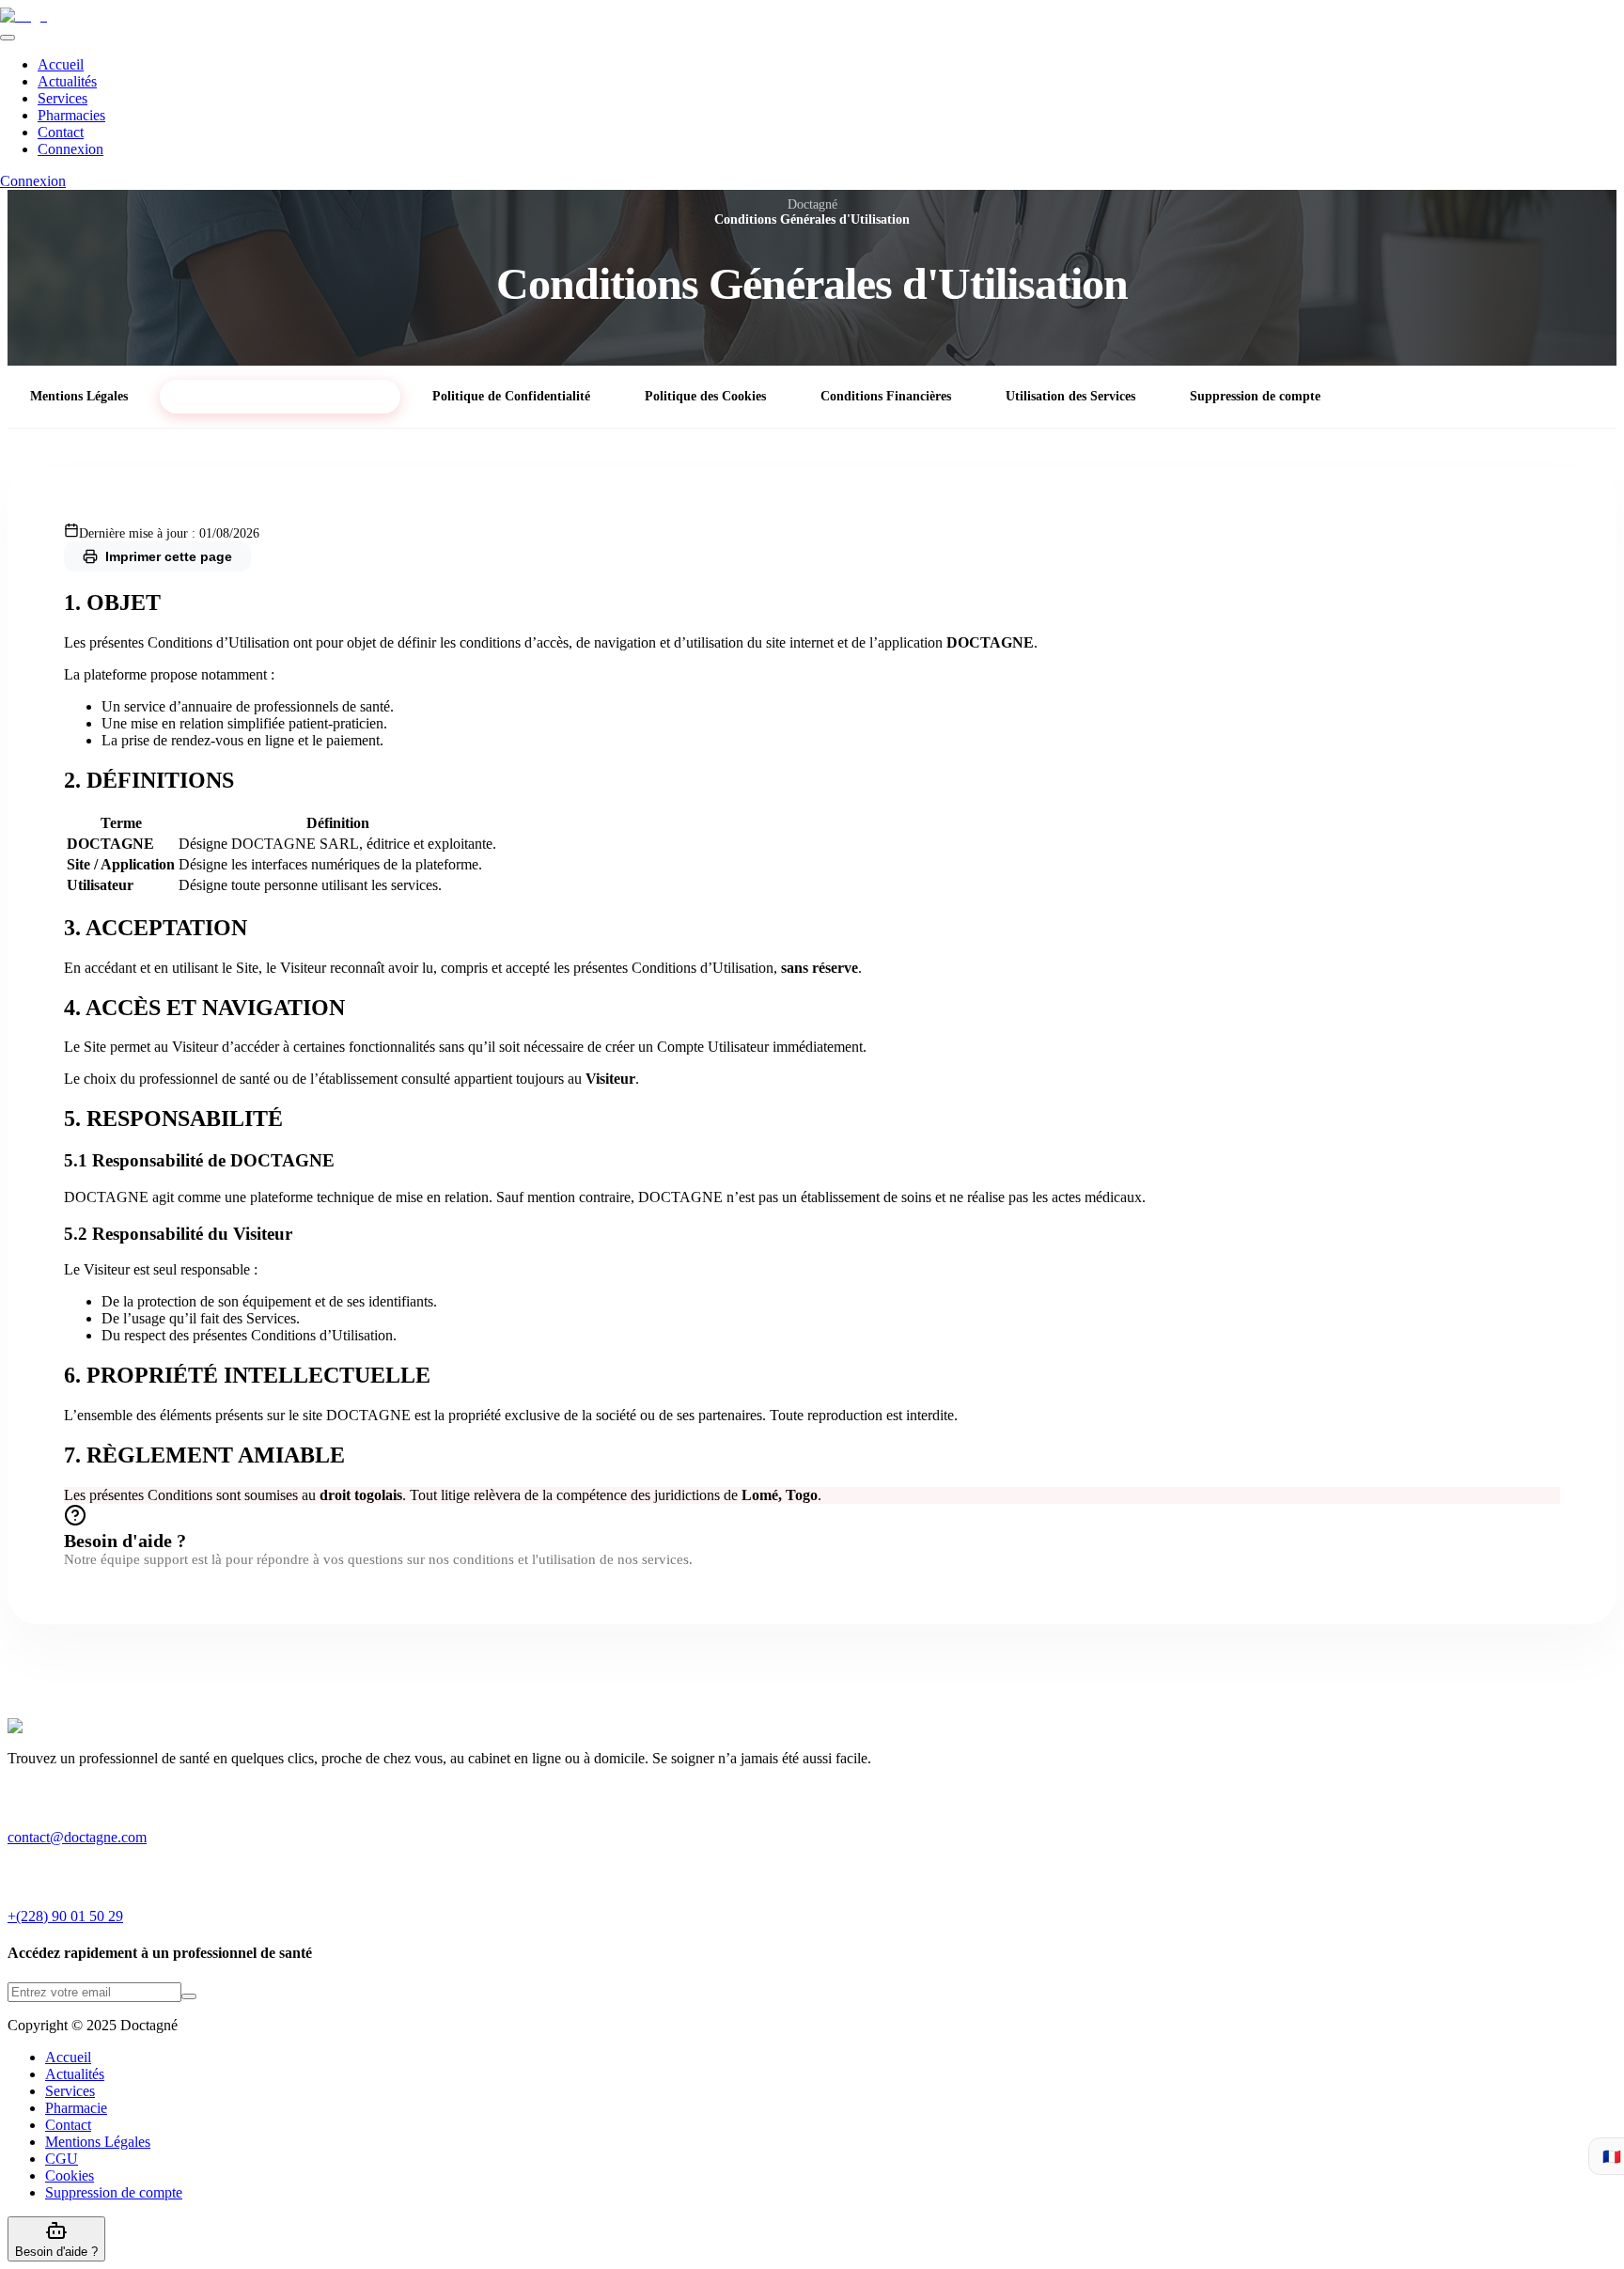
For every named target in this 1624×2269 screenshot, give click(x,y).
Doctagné (812, 204)
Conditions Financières (886, 396)
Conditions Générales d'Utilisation (280, 396)
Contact (61, 132)
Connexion (70, 149)
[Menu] (8, 38)
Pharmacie (76, 2108)
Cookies (70, 2175)
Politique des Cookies (705, 396)
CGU (62, 2159)
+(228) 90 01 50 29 (65, 1916)
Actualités (67, 81)
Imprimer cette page (169, 556)
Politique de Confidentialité (511, 396)
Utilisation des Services (1070, 396)
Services (62, 98)
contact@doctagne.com (77, 1837)
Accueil (61, 64)
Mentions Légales (79, 396)
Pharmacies (71, 115)
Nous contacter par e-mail (1452, 1535)
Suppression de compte (1255, 396)
